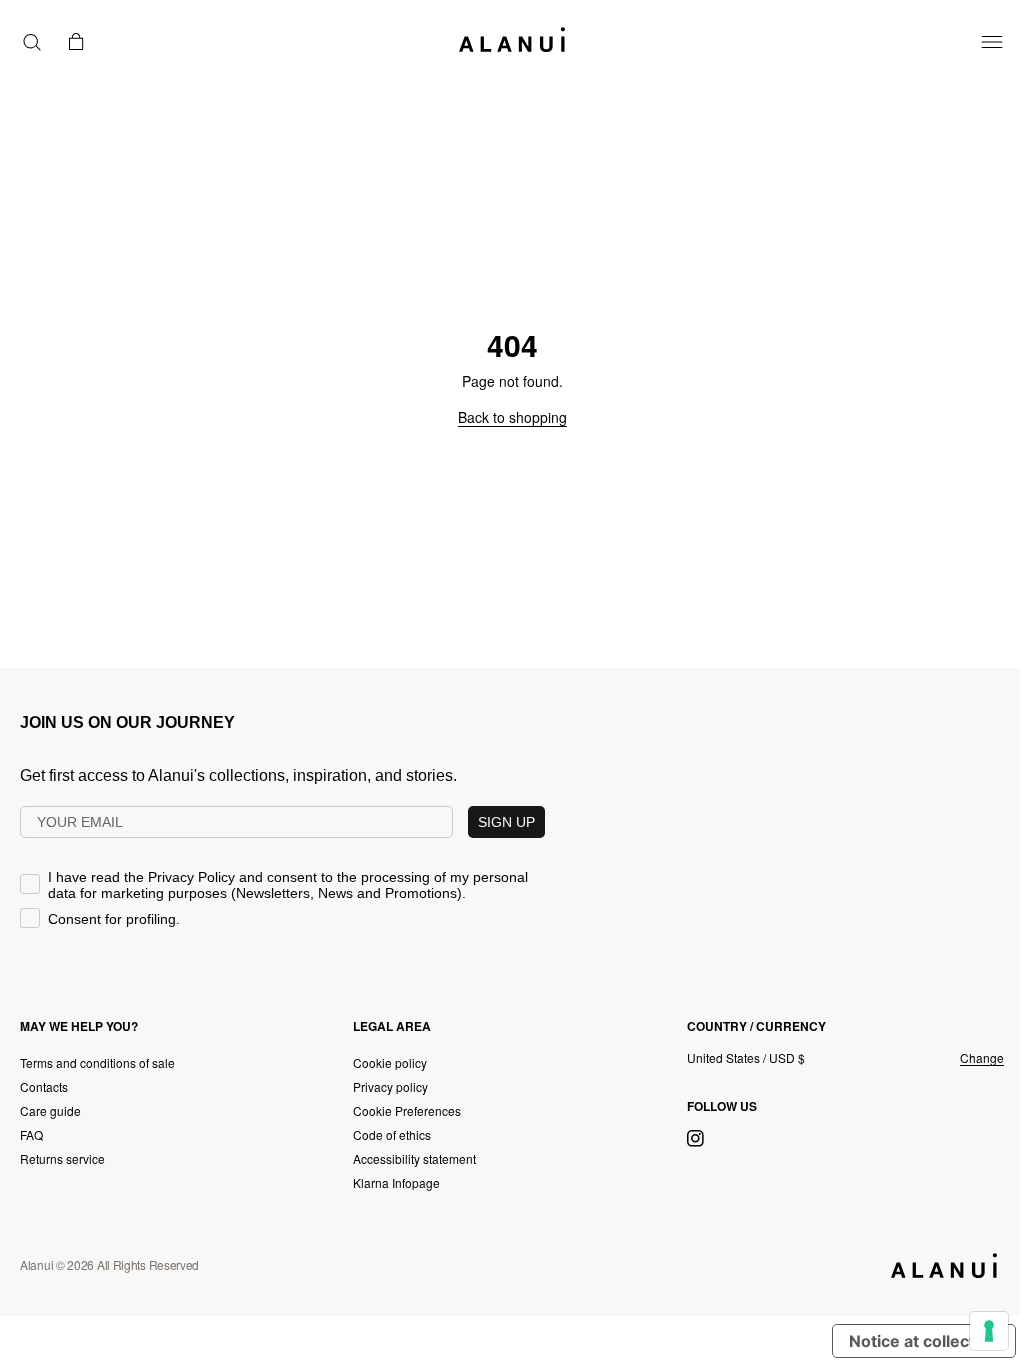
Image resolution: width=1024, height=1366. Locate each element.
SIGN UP (506, 822)
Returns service (62, 1158)
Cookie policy (390, 1062)
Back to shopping (512, 417)
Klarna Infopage (396, 1182)
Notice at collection (924, 1341)
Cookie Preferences (407, 1110)
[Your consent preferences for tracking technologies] (989, 1331)
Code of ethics (392, 1134)
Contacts (44, 1086)
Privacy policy (390, 1086)
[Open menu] (992, 42)
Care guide (50, 1110)
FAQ (31, 1134)
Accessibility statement (414, 1158)
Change (982, 1058)
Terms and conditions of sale (97, 1062)
